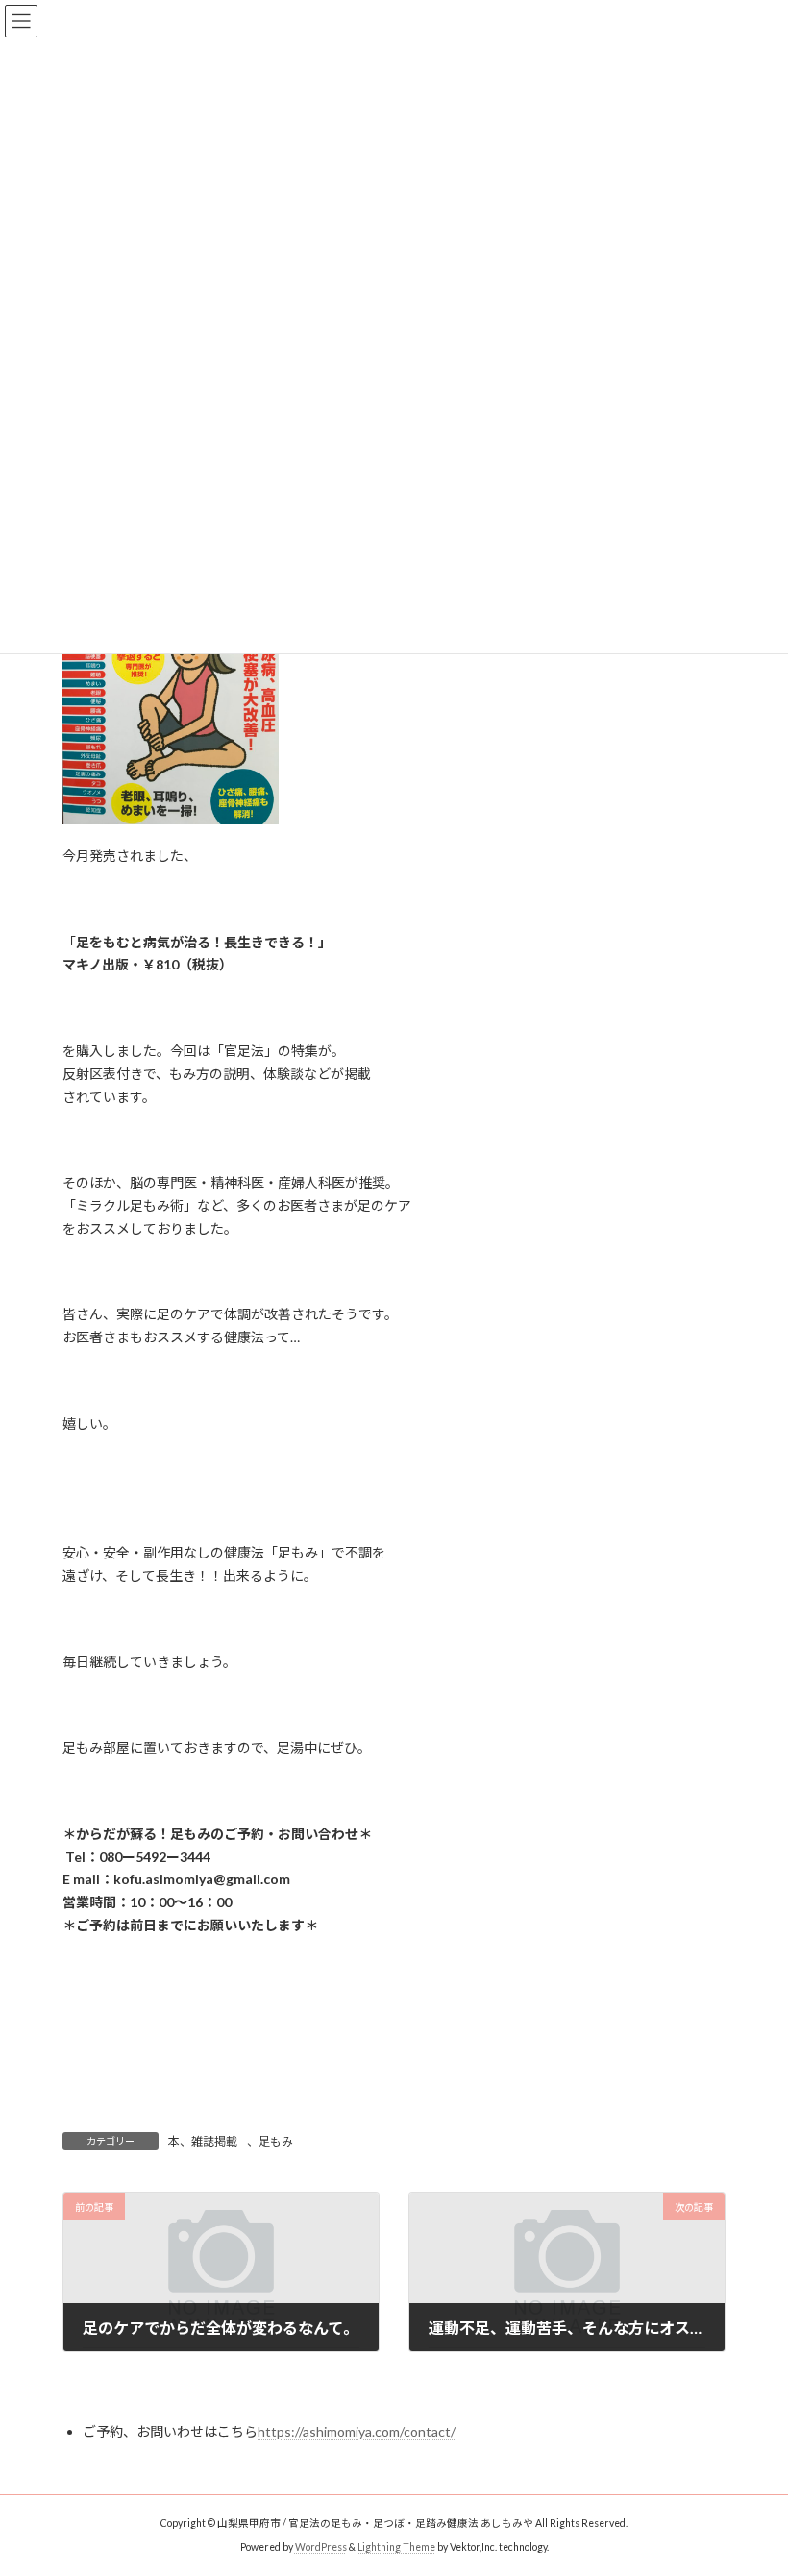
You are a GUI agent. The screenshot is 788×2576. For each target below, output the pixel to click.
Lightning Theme (396, 2547)
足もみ (276, 2141)
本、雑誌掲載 (203, 2141)
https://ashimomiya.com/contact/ (357, 2431)
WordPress (321, 2547)
